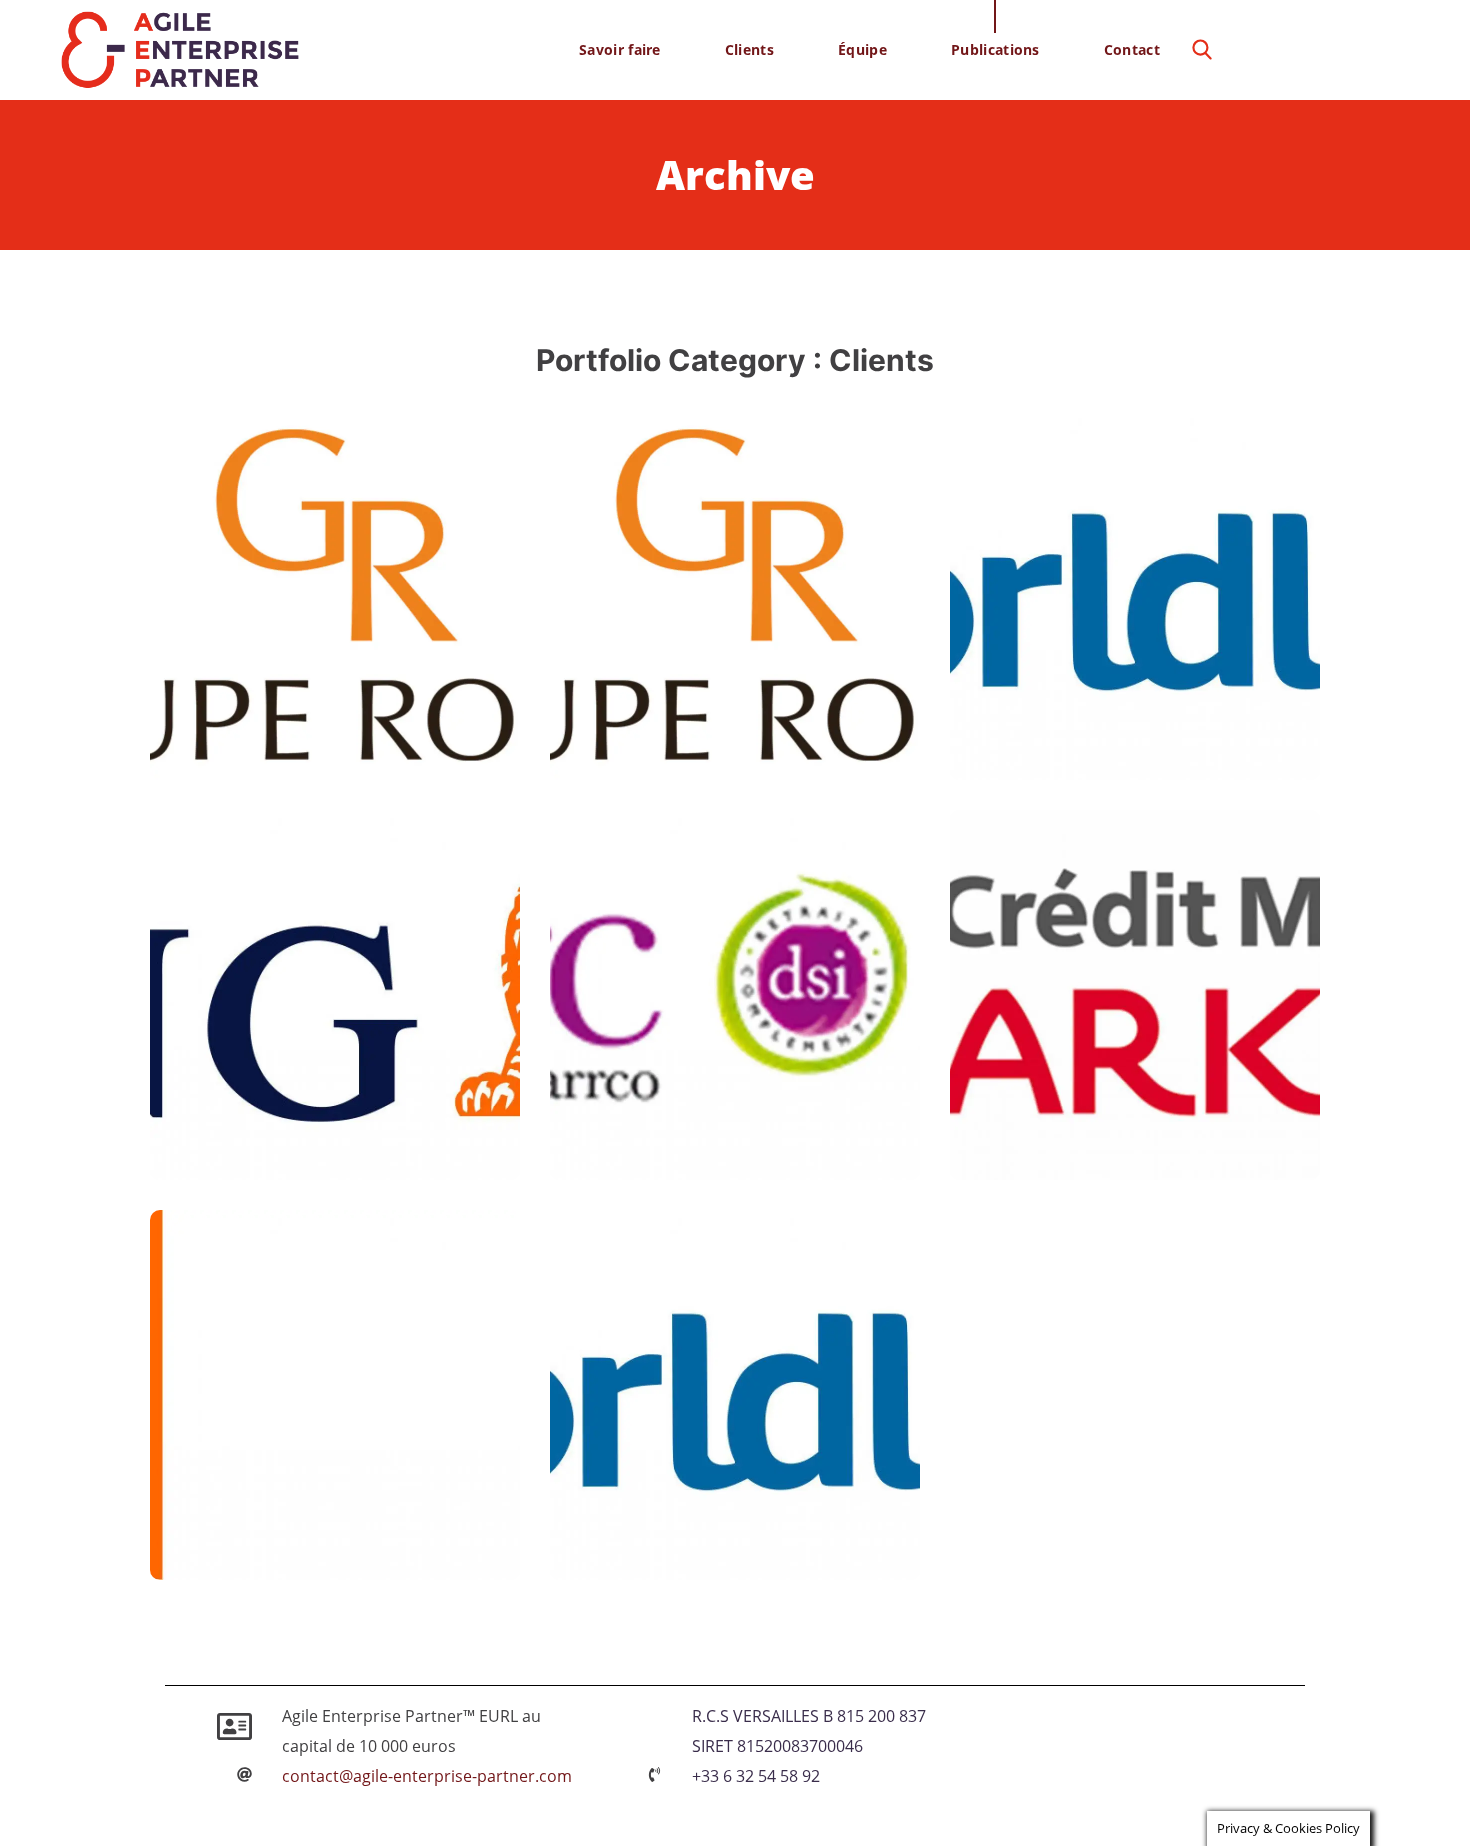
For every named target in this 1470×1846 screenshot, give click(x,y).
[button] (1202, 50)
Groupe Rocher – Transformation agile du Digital (721, 677)
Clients (240, 763)
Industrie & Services (364, 1563)
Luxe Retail (329, 763)
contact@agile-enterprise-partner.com (427, 1776)
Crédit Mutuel (1100, 1117)
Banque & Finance (282, 1163)
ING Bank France (321, 1117)
